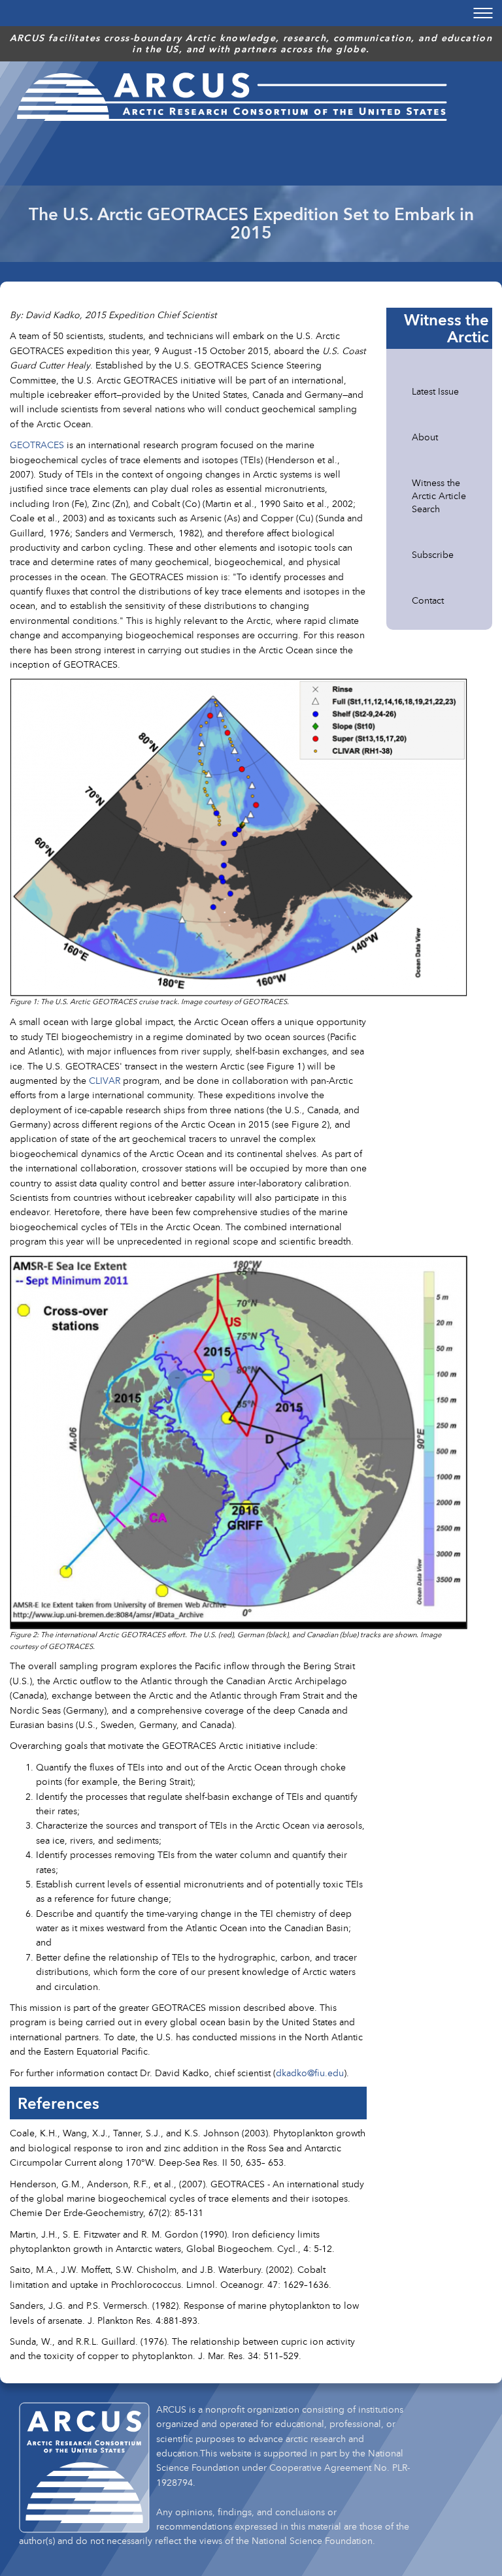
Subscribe (433, 554)
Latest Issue (435, 391)
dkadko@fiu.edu (310, 2073)
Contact (428, 600)
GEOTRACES (37, 445)
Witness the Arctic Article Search (439, 496)
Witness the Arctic (446, 328)
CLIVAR (105, 1080)
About (425, 437)
